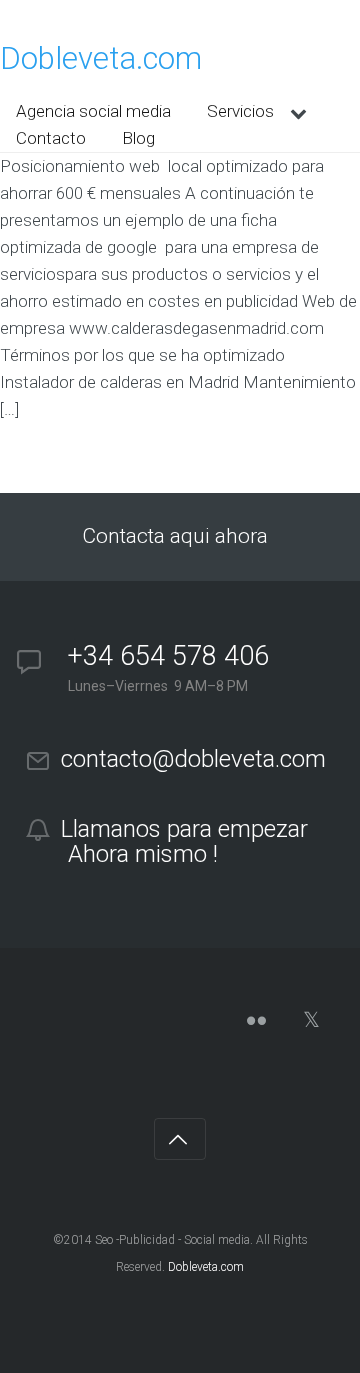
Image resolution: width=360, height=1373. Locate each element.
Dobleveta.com (101, 58)
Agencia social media (93, 111)
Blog (138, 138)
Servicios (240, 111)
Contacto (51, 138)
